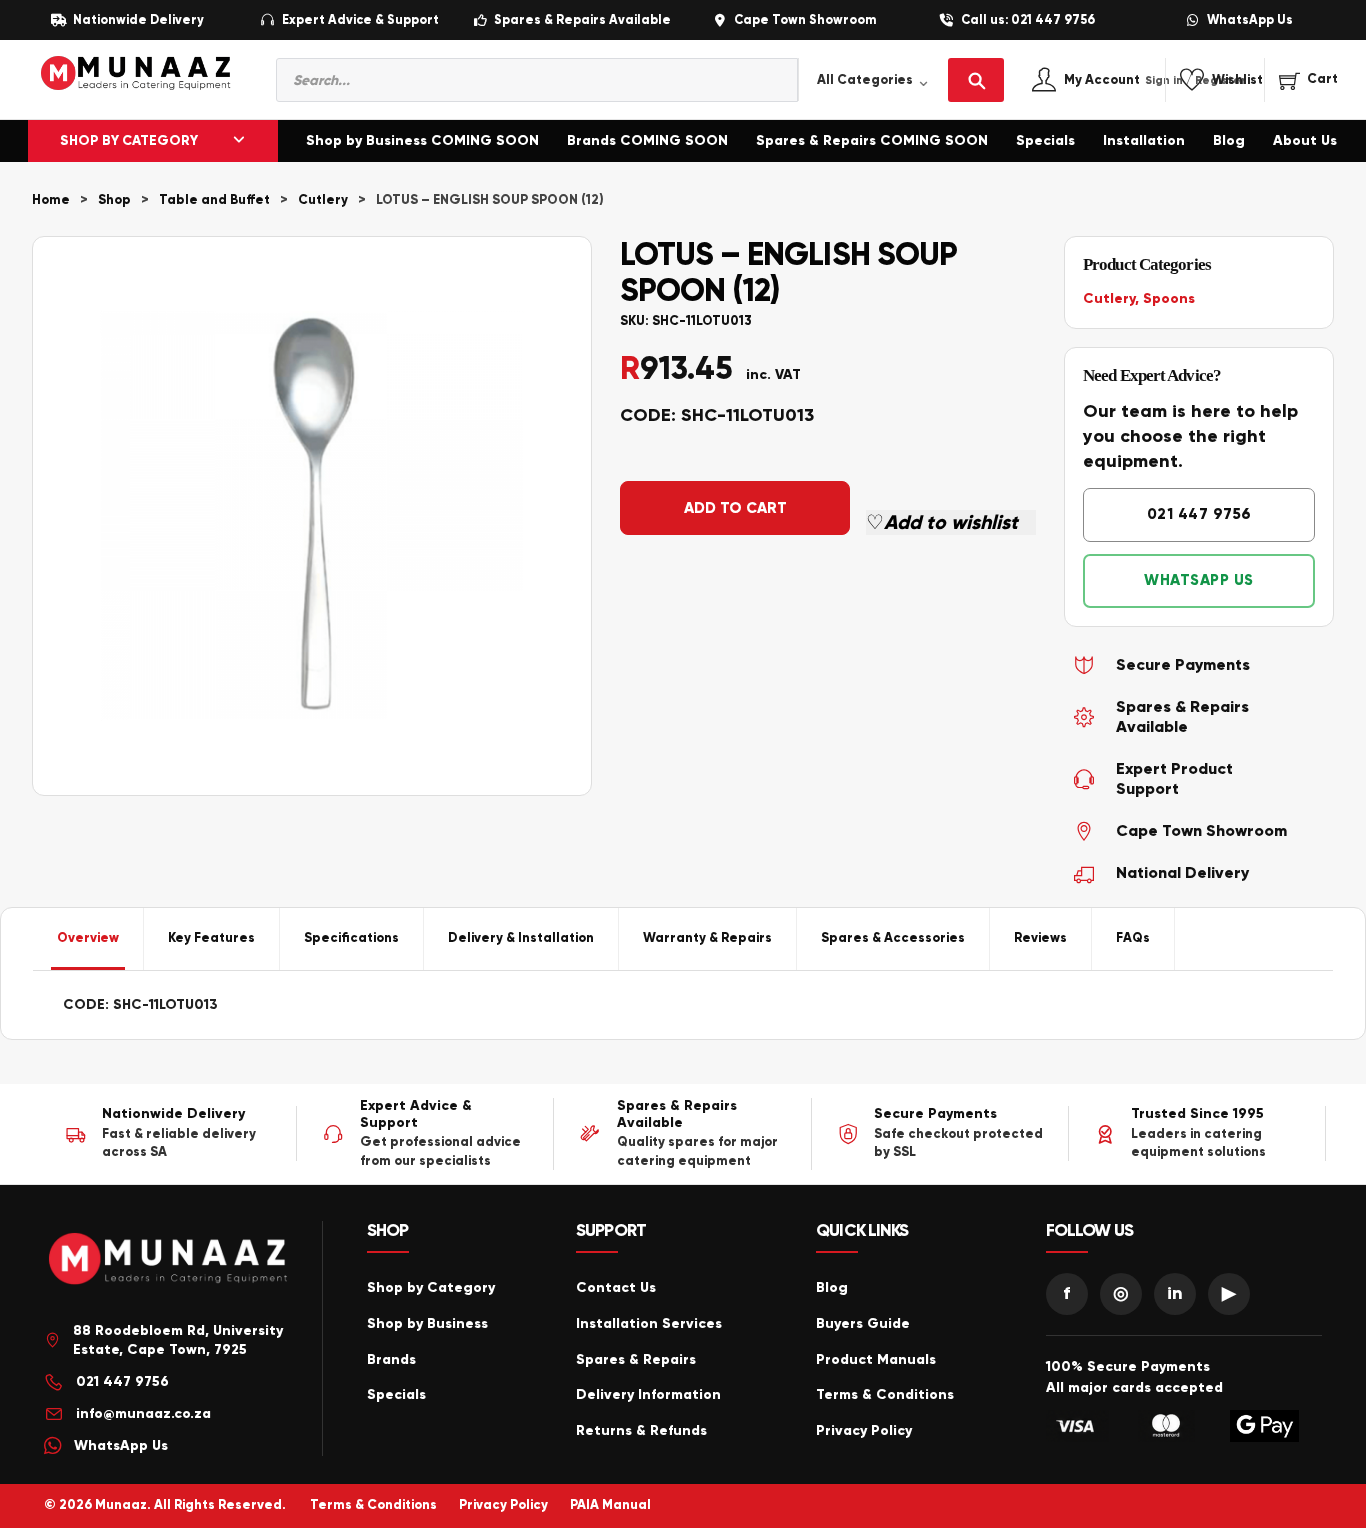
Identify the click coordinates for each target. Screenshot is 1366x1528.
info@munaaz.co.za (143, 1413)
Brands (391, 1359)
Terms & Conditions (885, 1394)
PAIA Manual (610, 1505)
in (1175, 1293)
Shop (114, 200)
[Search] (976, 80)
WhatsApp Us (1250, 20)
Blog (1229, 140)
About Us (1305, 140)
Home (51, 200)
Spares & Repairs (636, 1359)
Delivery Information (648, 1394)
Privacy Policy (864, 1430)
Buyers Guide (863, 1323)
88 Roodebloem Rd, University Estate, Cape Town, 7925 (178, 1340)
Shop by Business (427, 1323)
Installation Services (649, 1323)
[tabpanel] (683, 1005)
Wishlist (1237, 80)
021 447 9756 (1199, 514)
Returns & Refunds (641, 1430)
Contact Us (616, 1287)
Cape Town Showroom (805, 20)
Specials (1045, 140)
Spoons (1169, 298)
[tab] (88, 939)
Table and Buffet (214, 200)
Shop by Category (431, 1287)
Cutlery (323, 200)
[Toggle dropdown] (239, 141)
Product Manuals (876, 1359)
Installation (1144, 140)
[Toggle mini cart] (1308, 80)
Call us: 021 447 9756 (1028, 20)
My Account (1123, 80)
